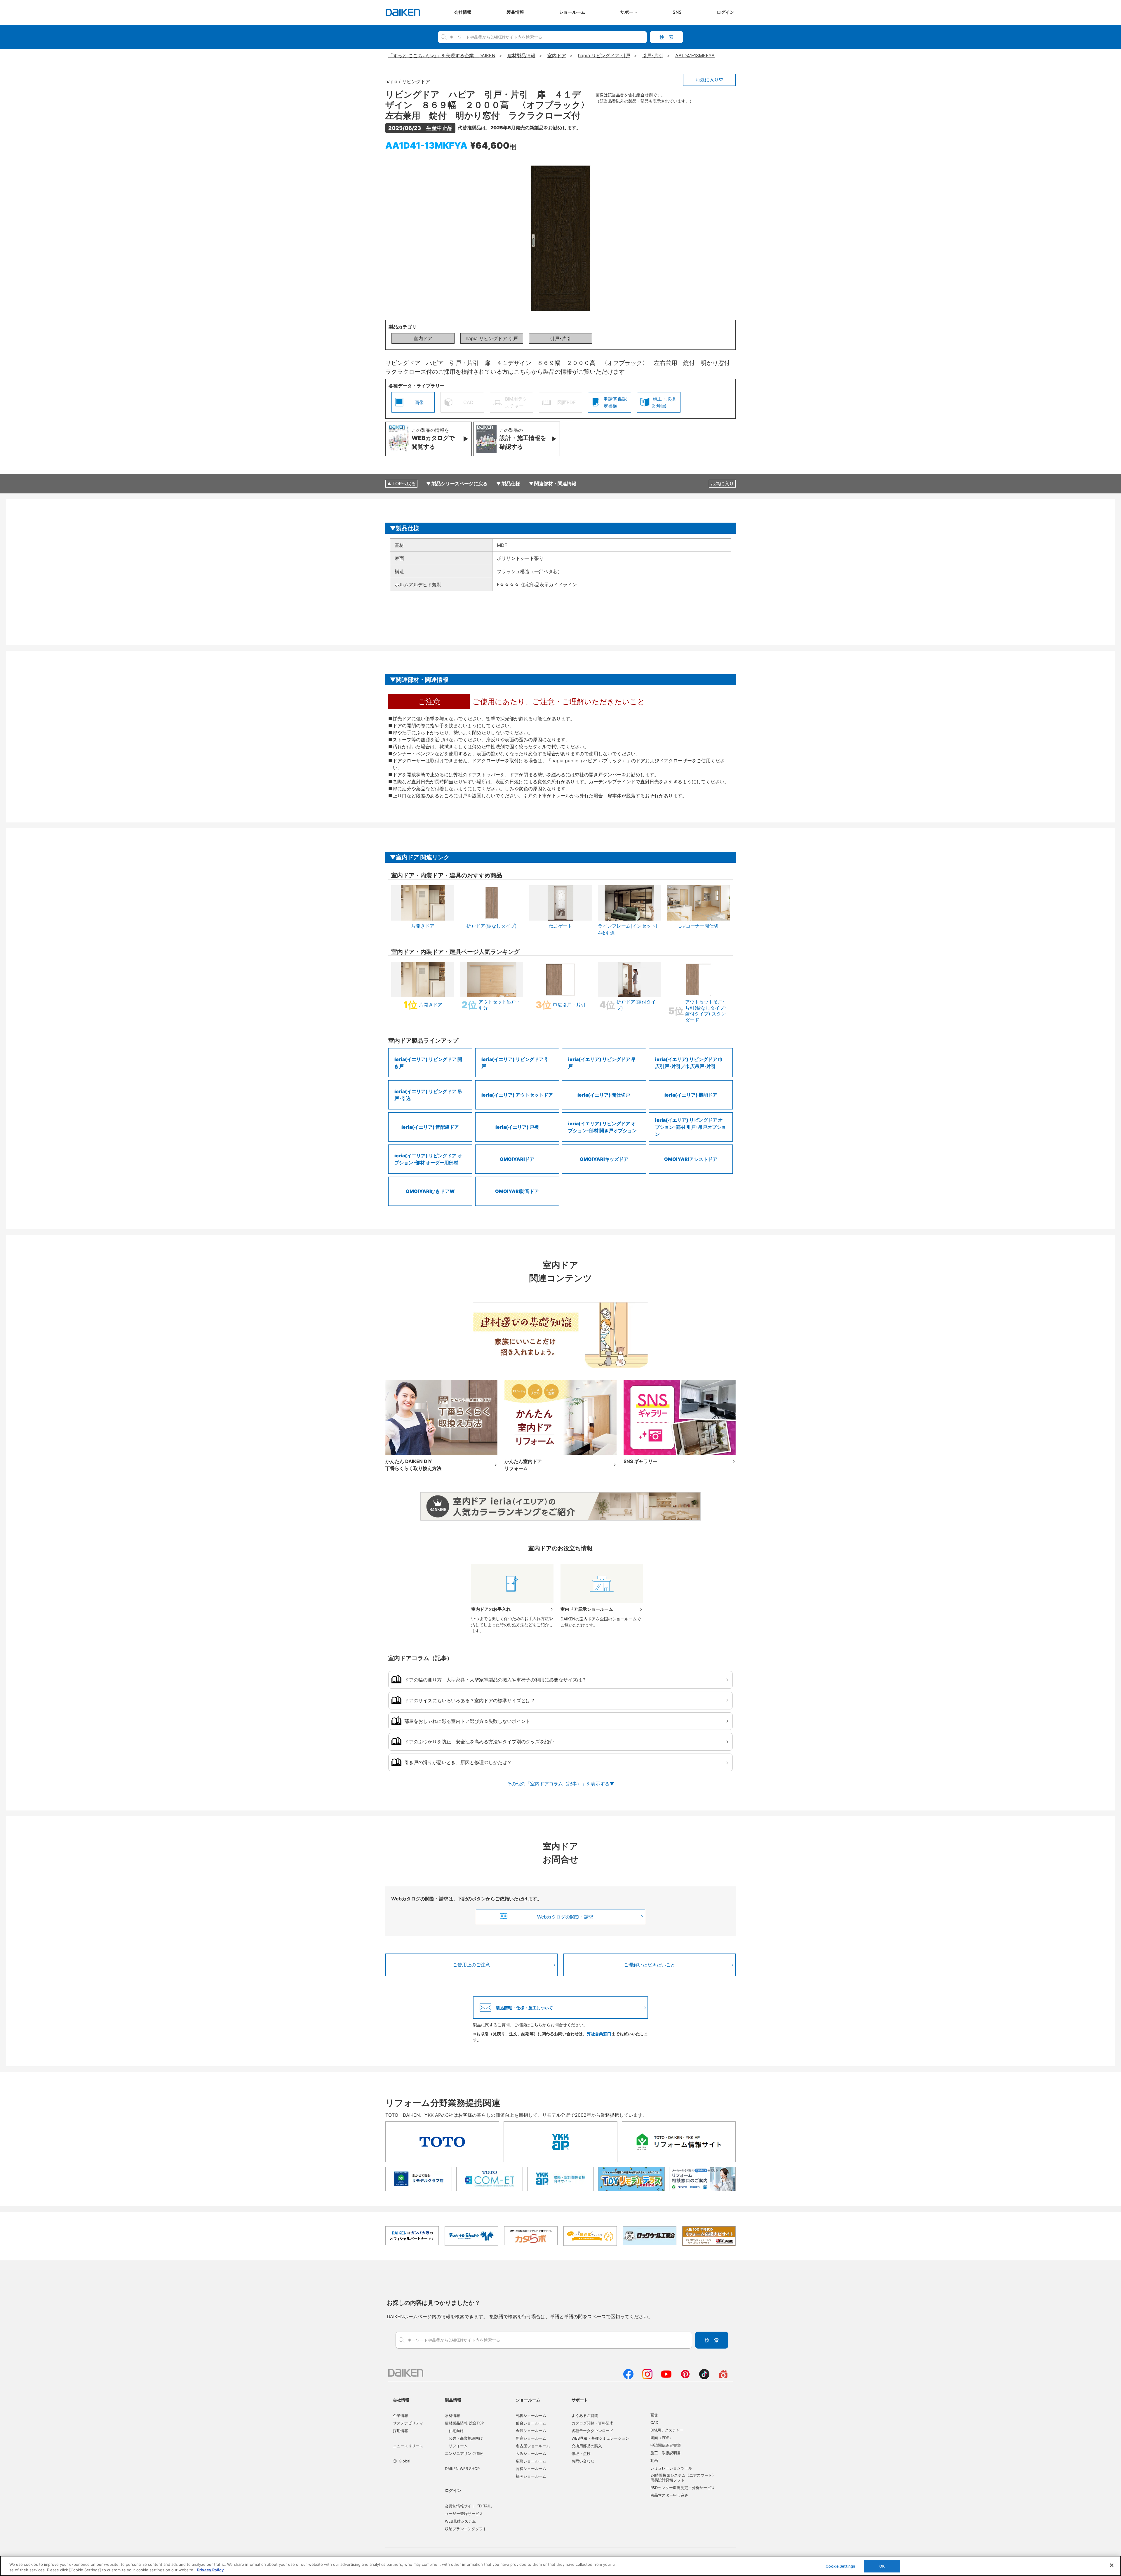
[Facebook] (628, 2377)
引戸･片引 (560, 338)
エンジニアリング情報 (464, 2453)
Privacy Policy (210, 2570)
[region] (560, 2566)
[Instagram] (647, 2377)
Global (404, 2461)
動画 (654, 2460)
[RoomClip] (723, 2377)
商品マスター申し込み (669, 2495)
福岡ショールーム (531, 2476)
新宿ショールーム (531, 2438)
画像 (654, 2415)
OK (882, 2566)
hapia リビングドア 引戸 (492, 338)
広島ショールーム (531, 2461)
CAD (654, 2422)
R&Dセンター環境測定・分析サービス (683, 2488)
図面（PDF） (662, 2438)
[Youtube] (666, 2377)
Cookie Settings (840, 2566)
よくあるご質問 (585, 2415)
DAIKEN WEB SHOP (462, 2469)
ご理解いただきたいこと (650, 1965)
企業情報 (401, 2415)
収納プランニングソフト (466, 2529)
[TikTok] (704, 2377)
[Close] (1112, 2565)
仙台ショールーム (531, 2423)
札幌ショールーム (531, 2415)
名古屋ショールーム (533, 2446)
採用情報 (401, 2431)
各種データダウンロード (592, 2431)
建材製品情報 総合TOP (464, 2423)
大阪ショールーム (531, 2453)
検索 (666, 37)
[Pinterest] (685, 2377)
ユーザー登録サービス (464, 2514)
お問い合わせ (583, 2461)
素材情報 (452, 2415)
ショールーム (528, 2400)
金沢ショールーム (531, 2431)
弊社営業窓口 (599, 2034)
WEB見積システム (460, 2521)
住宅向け (456, 2431)
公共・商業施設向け (466, 2438)
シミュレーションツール (671, 2468)
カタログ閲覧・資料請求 (592, 2423)
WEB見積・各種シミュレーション (600, 2438)
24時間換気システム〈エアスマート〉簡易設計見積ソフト (683, 2478)
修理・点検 (581, 2453)
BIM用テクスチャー (667, 2430)
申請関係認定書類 (666, 2445)
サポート (580, 2400)
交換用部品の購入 (587, 2446)
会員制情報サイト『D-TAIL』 (470, 2506)
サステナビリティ (408, 2423)
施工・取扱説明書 (666, 2453)
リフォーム (458, 2446)
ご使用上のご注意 (471, 1965)
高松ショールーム (531, 2469)
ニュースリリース (408, 2446)
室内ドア (423, 338)
